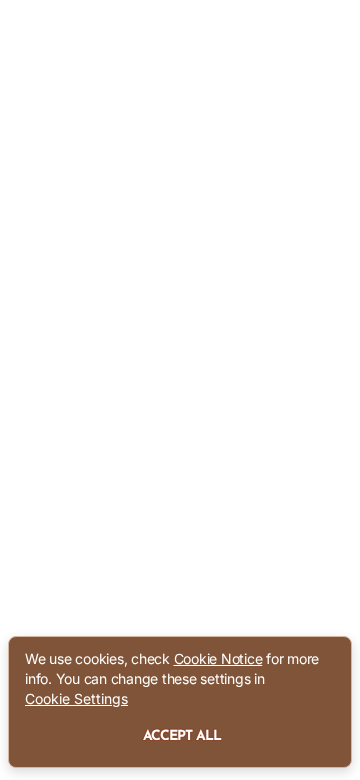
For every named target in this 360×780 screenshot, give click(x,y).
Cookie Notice (218, 658)
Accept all (182, 736)
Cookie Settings (76, 699)
